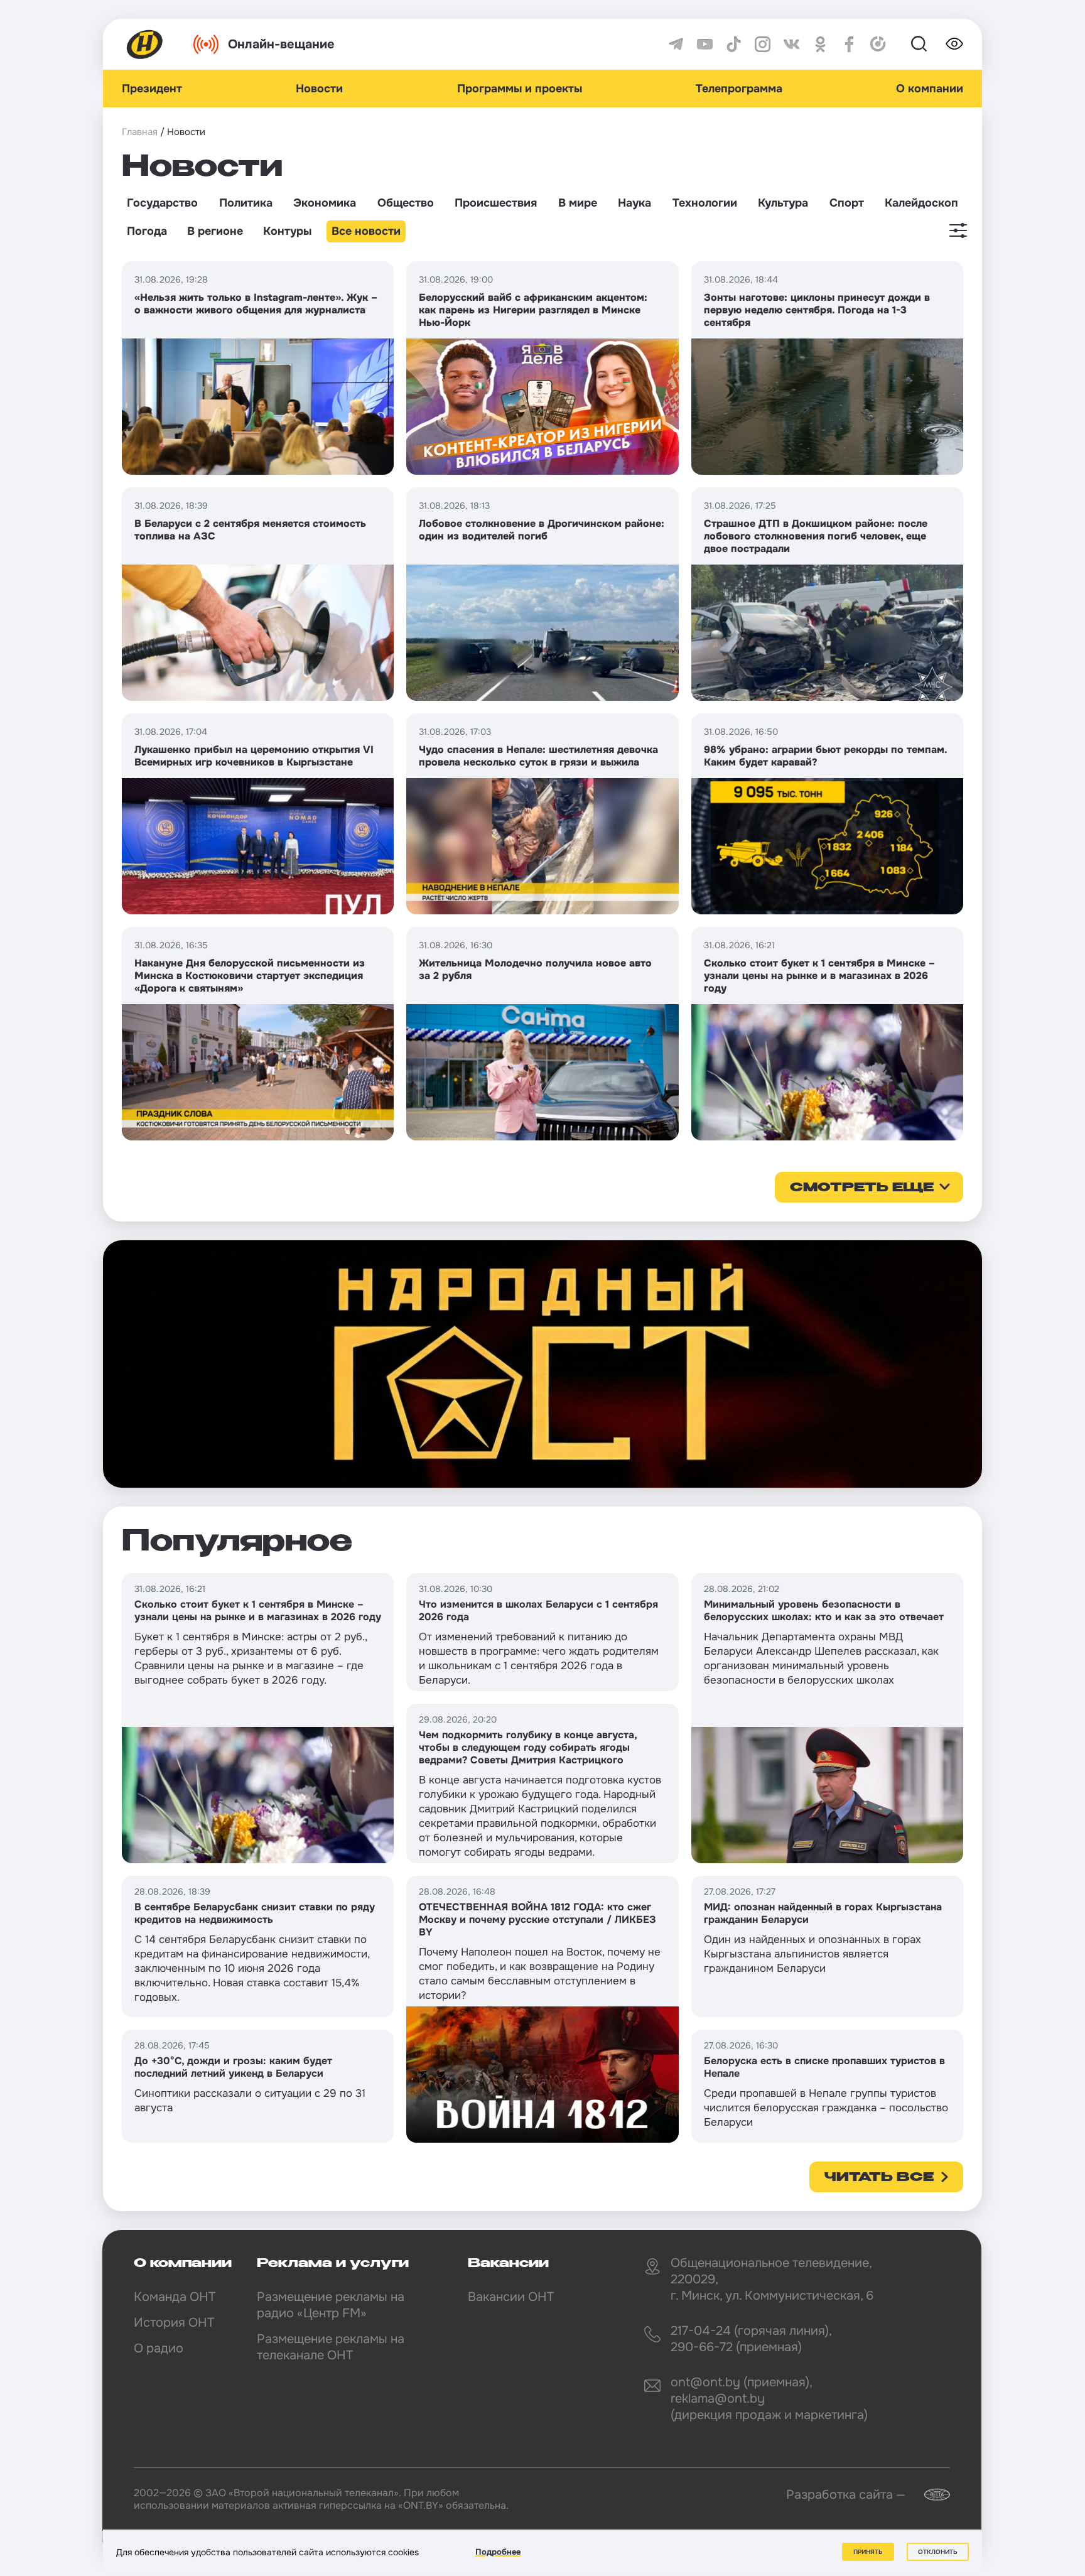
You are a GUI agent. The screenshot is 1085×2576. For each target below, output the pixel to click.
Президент (152, 89)
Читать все (879, 2178)
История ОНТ (174, 2323)
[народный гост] (542, 1364)
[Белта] (929, 2495)
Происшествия (496, 203)
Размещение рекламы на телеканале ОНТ (331, 2347)
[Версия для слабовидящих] (954, 44)
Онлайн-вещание (281, 44)
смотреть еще (862, 1188)
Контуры (287, 231)
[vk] (791, 44)
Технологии (705, 203)
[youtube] (705, 44)
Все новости (366, 231)
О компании (930, 89)
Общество (406, 203)
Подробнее (498, 2552)
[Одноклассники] (820, 44)
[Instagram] (763, 44)
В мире (578, 203)
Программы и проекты (520, 89)
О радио (159, 2348)
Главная (140, 132)
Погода (147, 231)
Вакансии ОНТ (511, 2297)
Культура (783, 203)
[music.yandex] (878, 44)
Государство (162, 203)
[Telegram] (676, 44)
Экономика (325, 203)
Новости (319, 89)
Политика (246, 203)
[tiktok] (734, 44)
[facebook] (849, 44)
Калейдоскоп (921, 203)
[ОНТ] (145, 44)
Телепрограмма (739, 89)
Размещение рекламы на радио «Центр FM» (331, 2305)
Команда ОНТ (175, 2297)
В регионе (215, 231)
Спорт (847, 203)
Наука (634, 203)
